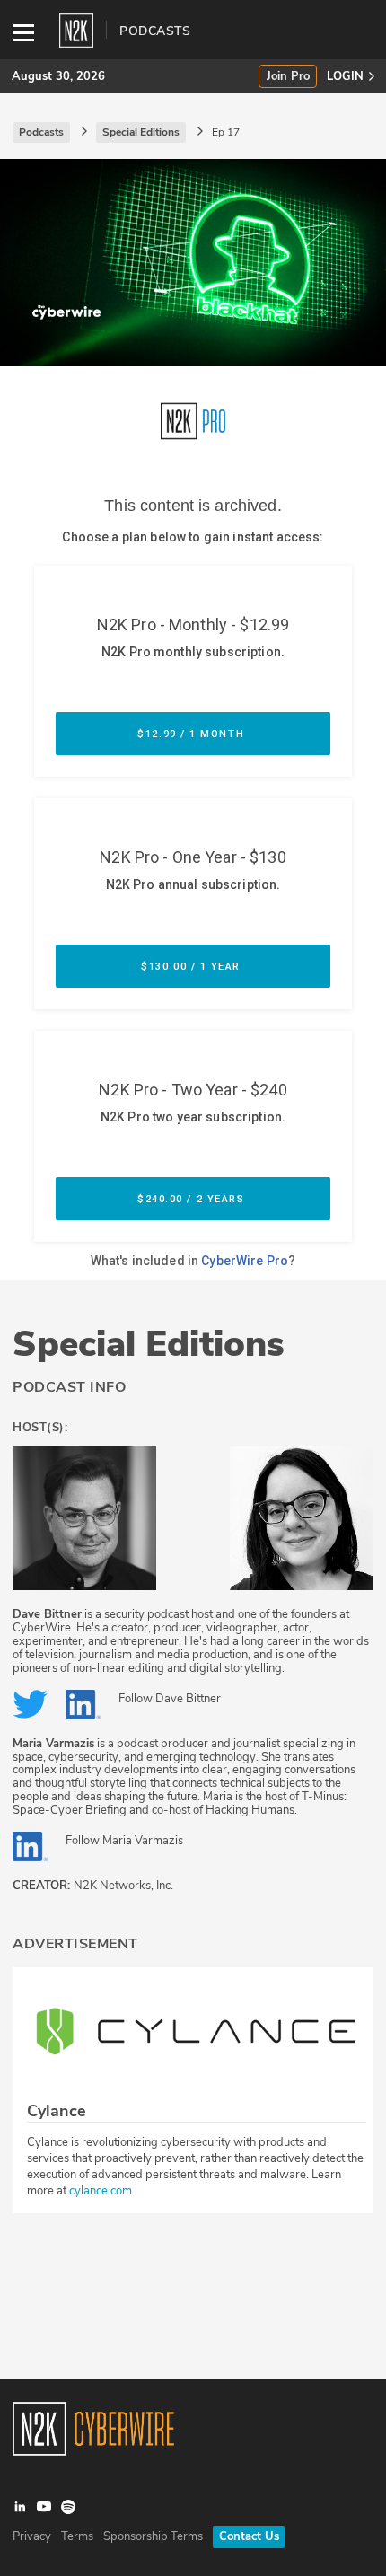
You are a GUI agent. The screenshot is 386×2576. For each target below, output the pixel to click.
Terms (77, 2536)
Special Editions (149, 1344)
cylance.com (101, 2191)
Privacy (32, 2536)
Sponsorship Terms (153, 2536)
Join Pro (288, 77)
